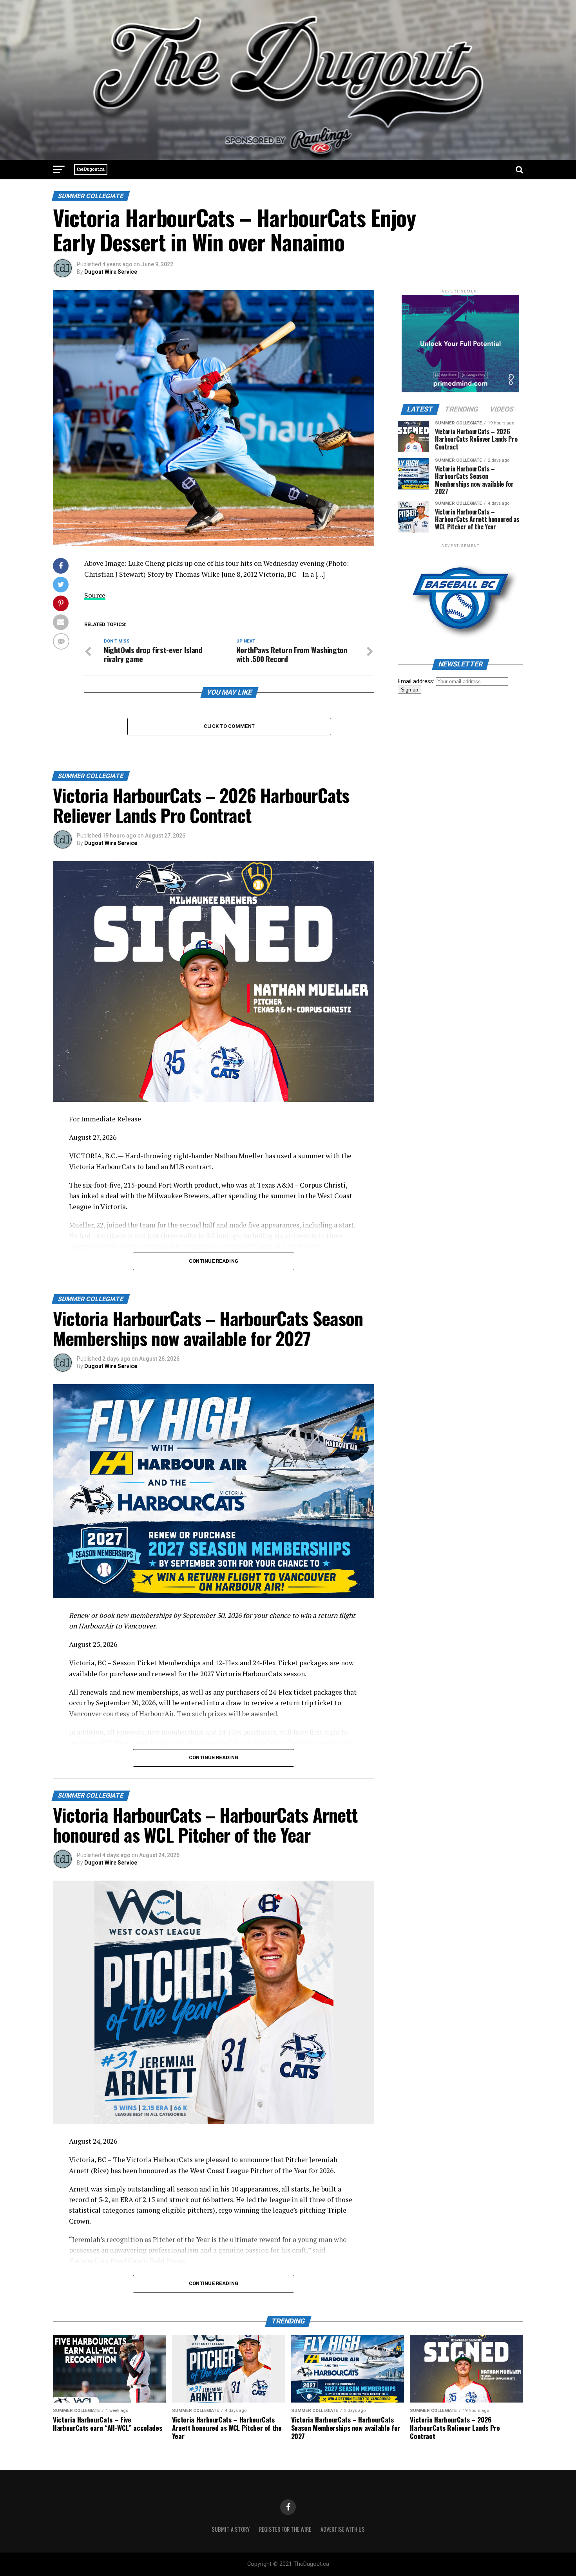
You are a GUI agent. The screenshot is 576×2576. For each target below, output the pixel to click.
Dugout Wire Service (111, 272)
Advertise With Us (343, 2529)
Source (95, 595)
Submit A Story (231, 2529)
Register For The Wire (285, 2529)
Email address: (417, 681)
